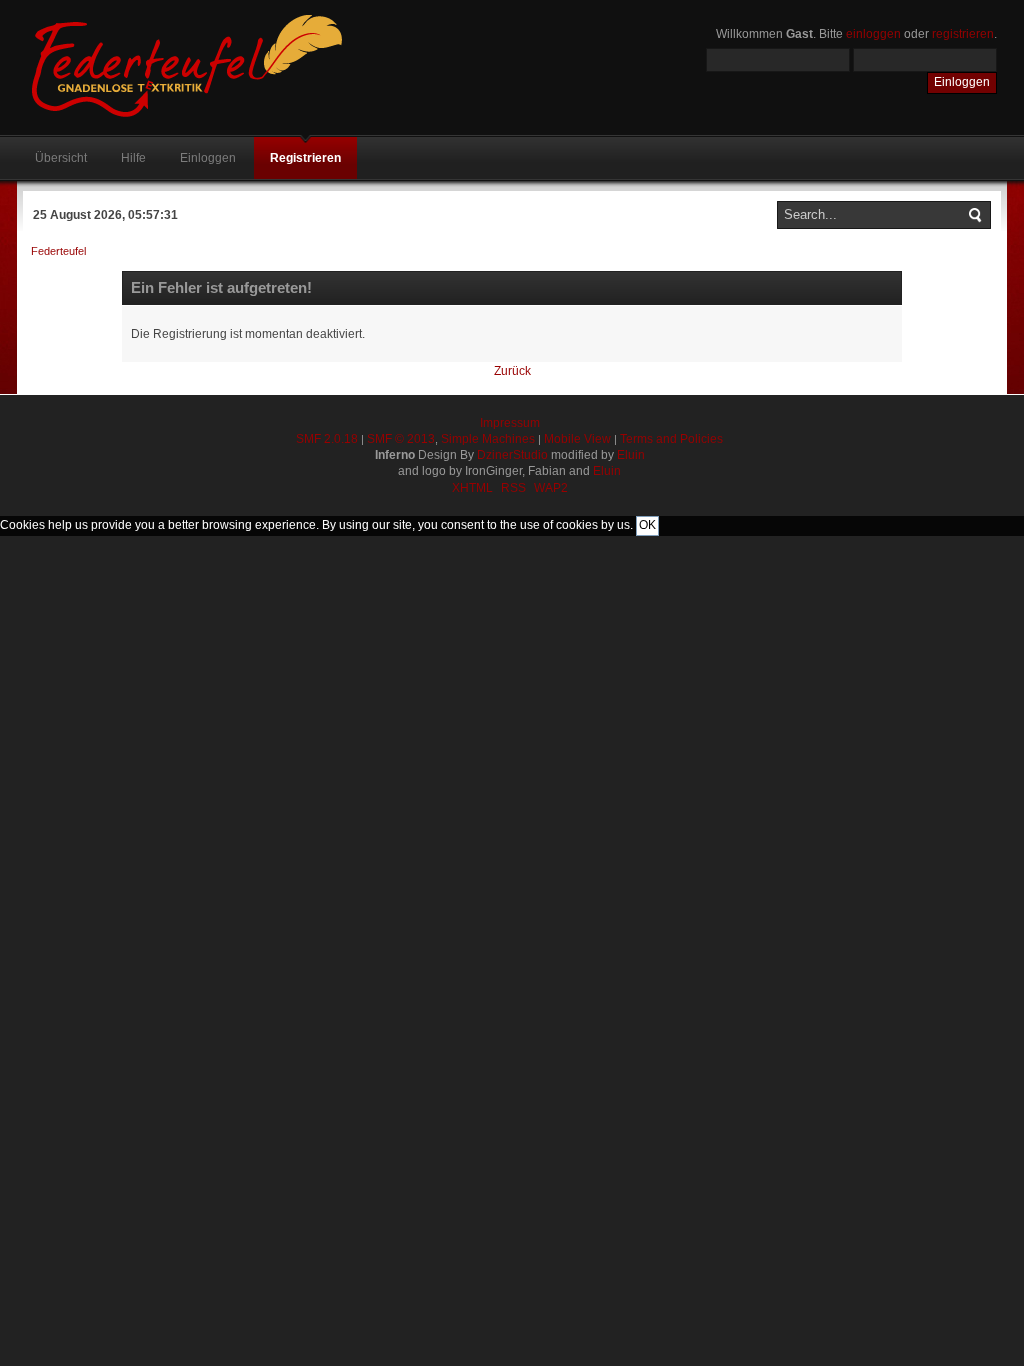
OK (647, 525)
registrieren (963, 34)
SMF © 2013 (401, 439)
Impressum (510, 423)
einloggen (873, 34)
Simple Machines (488, 439)
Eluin (631, 455)
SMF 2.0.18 (327, 439)
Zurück (512, 371)
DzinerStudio (512, 455)
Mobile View (577, 439)
